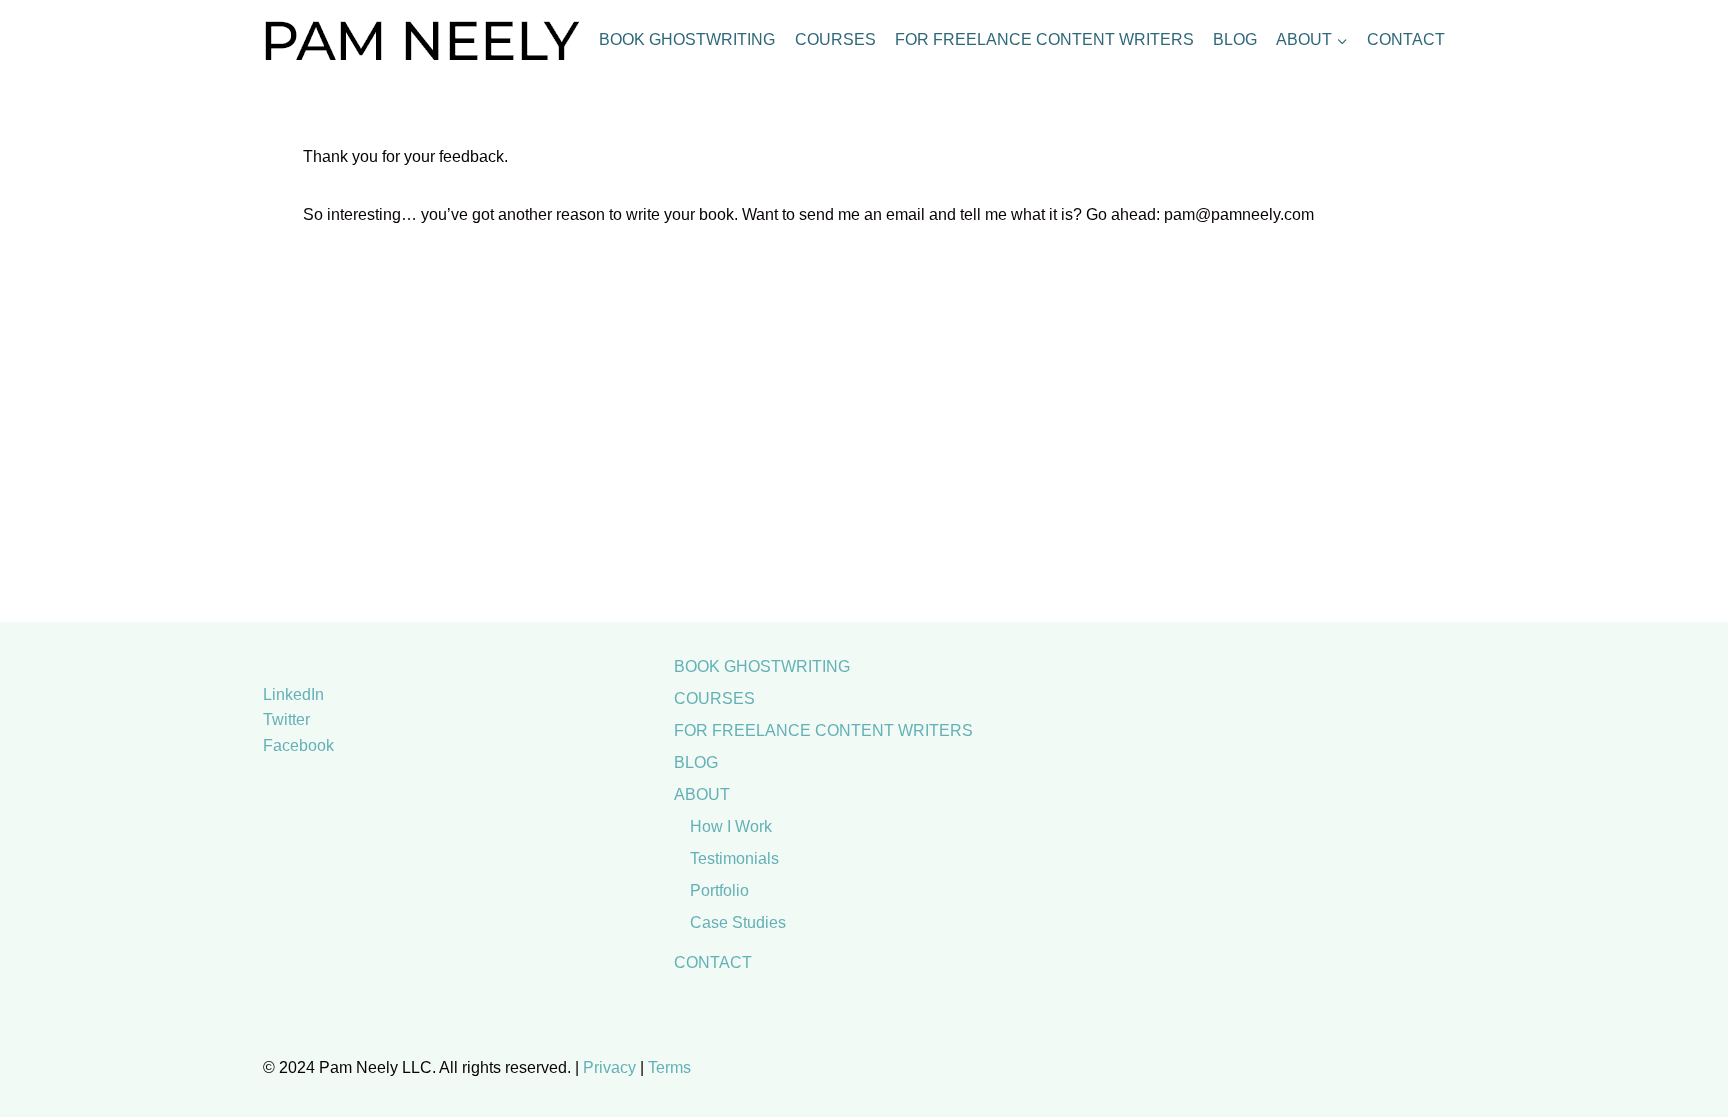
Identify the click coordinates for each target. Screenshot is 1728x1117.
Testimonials (734, 858)
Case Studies (738, 922)
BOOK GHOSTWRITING (687, 39)
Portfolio (719, 890)
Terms (669, 1067)
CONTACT (1406, 39)
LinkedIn (293, 694)
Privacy (609, 1067)
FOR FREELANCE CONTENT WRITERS (1044, 39)
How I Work (731, 826)
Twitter (286, 719)
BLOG (1235, 39)
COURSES (835, 39)
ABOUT (702, 794)
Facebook (298, 745)
